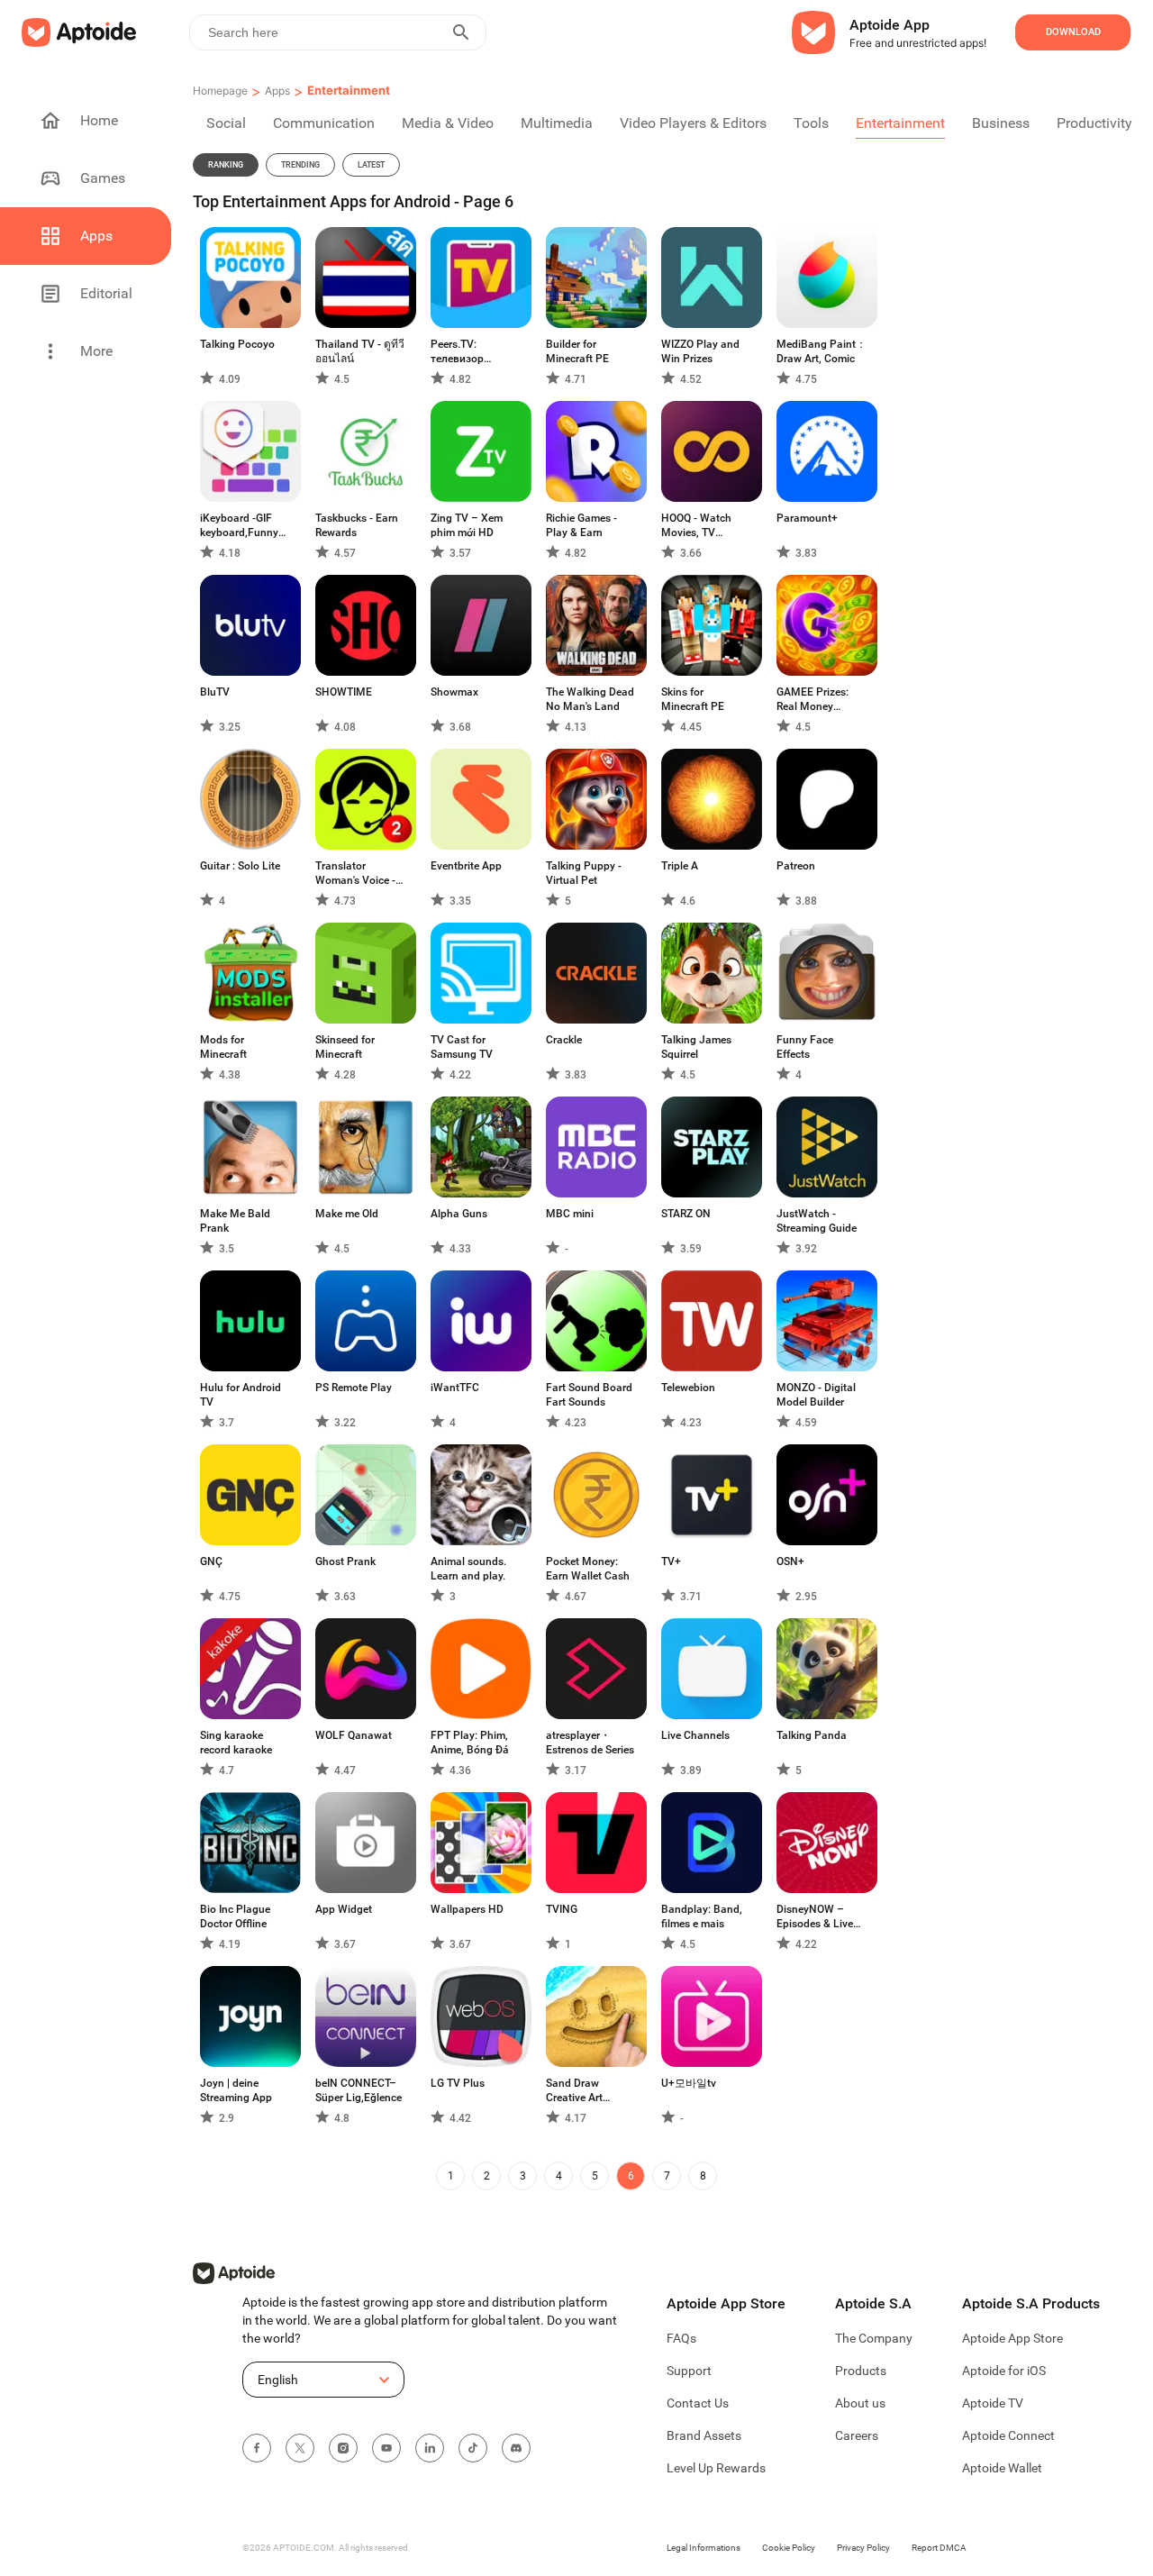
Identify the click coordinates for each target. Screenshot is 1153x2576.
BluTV (215, 692)
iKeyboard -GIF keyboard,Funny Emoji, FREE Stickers (239, 526)
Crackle (564, 1040)
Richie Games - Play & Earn (581, 525)
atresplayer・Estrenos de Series (590, 1743)
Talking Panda (812, 1735)
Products (861, 2371)
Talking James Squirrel (696, 1047)
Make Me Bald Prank (235, 1221)
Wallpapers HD (467, 1909)
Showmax (454, 692)
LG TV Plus (458, 2083)
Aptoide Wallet (1002, 2468)
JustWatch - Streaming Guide (817, 1221)
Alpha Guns (459, 1214)
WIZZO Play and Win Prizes (700, 351)
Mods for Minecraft (223, 1047)
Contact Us (698, 2403)
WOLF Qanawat (354, 1735)
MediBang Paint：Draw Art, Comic (822, 351)
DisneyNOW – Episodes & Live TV (815, 1917)
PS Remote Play (354, 1388)
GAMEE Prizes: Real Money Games (813, 700)
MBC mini (570, 1214)
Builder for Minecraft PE (577, 351)
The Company (874, 2338)
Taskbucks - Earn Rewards (357, 525)
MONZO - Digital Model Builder (816, 1395)
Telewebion (688, 1388)
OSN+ (790, 1561)
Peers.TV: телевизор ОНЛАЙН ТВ (461, 352)
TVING (562, 1909)
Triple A (680, 866)
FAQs (681, 2338)
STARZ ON (686, 1214)
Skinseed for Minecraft (345, 1047)
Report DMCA (939, 2548)
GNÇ (211, 1561)
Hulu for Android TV (241, 1395)
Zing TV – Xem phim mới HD (467, 525)
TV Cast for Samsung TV (462, 1047)
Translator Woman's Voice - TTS (355, 874)
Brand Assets (704, 2435)
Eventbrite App (466, 866)
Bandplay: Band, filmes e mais (702, 1916)
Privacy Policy (863, 2548)
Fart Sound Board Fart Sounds (589, 1395)
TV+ (671, 1561)
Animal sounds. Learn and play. (468, 1569)
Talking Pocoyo (237, 344)
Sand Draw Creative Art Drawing (574, 2091)
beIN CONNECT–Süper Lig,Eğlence (359, 2090)
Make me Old (347, 1214)
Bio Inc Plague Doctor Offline (235, 1916)
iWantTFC (455, 1388)
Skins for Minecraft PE (693, 699)
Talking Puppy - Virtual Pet (584, 873)
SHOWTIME (344, 692)
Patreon (796, 866)
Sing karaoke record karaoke (236, 1743)
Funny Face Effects (805, 1047)
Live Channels (695, 1735)
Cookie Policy (789, 2548)
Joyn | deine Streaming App (236, 2090)
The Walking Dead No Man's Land (590, 699)
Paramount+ (807, 518)
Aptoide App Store (1012, 2338)
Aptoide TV (993, 2403)
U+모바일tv (689, 2083)
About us (860, 2403)
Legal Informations (704, 2548)
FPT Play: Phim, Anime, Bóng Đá (470, 1743)
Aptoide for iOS (1004, 2371)
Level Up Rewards (716, 2468)
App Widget (344, 1909)
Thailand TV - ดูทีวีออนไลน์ (360, 351)
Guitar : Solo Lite (240, 866)
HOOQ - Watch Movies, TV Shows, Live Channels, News (700, 526)
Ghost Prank (345, 1561)
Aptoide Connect (1008, 2435)
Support (689, 2371)
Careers (857, 2435)
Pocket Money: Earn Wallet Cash (588, 1569)
